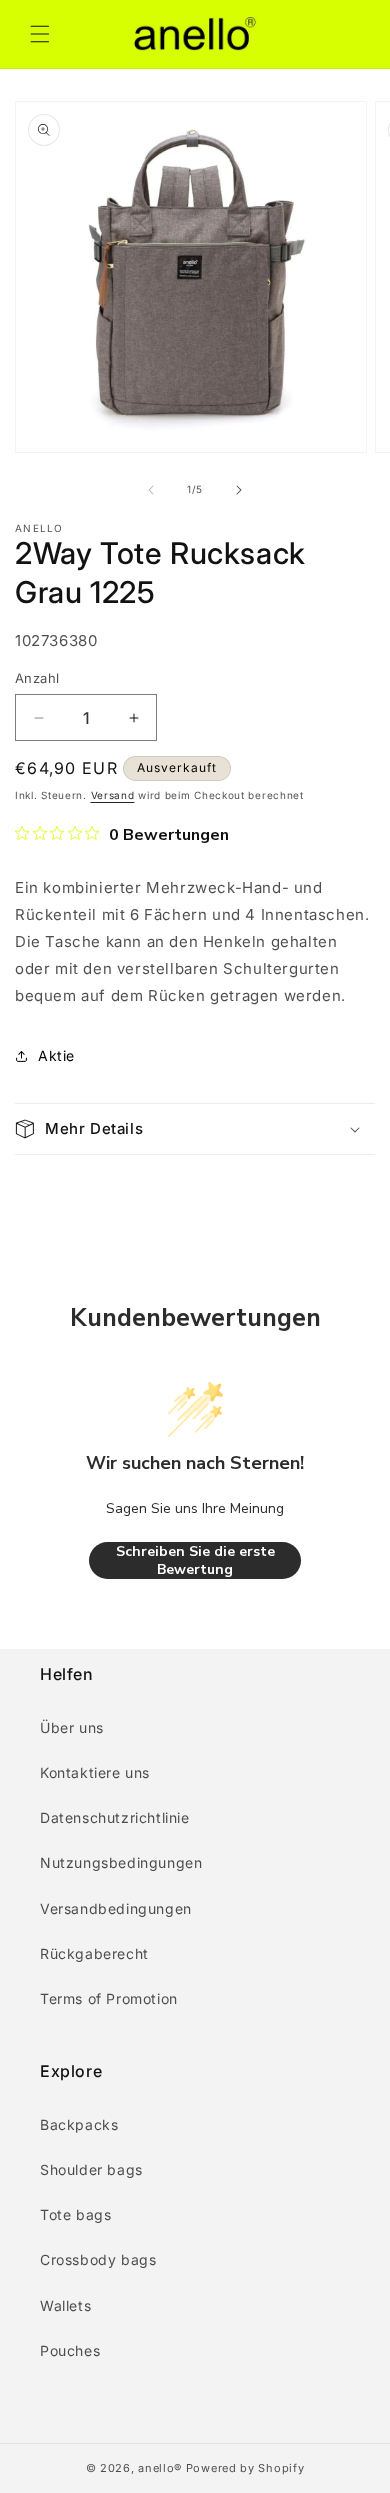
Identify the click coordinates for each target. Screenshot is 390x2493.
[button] (40, 34)
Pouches (70, 2350)
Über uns (72, 1727)
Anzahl (37, 678)
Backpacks (79, 2124)
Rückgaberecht (94, 1953)
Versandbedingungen (116, 1908)
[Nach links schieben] (151, 490)
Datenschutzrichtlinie (115, 1817)
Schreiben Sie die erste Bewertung (195, 1560)
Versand (113, 795)
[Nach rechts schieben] (239, 490)
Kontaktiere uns (95, 1772)
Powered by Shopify (245, 2468)
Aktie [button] (56, 1055)
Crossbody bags (98, 2259)
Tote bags (75, 2214)
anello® (160, 2468)
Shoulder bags (91, 2169)
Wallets (65, 2305)
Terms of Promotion (109, 1998)
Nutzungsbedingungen (121, 1862)
